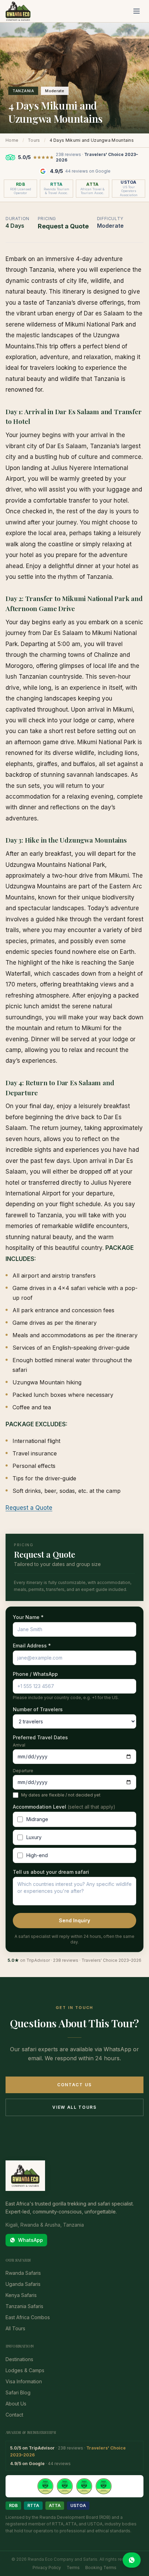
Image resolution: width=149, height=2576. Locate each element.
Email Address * (32, 1646)
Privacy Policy (47, 2568)
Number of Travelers (38, 1709)
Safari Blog (18, 2392)
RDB (13, 2505)
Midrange (37, 1819)
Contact (14, 2415)
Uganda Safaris (23, 2284)
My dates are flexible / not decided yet (61, 1795)
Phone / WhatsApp (35, 1674)
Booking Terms (101, 2568)
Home (12, 140)
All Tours (15, 2328)
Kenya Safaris (21, 2295)
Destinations (19, 2359)
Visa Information (24, 2381)
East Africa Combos (28, 2317)
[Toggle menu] (137, 11)
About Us (16, 2404)
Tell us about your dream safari (51, 1872)
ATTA (55, 2505)
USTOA (78, 2505)
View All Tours (74, 2107)
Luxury (34, 1837)
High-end (37, 1855)
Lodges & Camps (25, 2370)
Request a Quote (29, 1508)
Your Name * (28, 1617)
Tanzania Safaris (24, 2306)
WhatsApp (30, 2240)
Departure (23, 1771)
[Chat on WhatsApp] (132, 2560)
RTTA (33, 2505)
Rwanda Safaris (23, 2273)
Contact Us (74, 2085)
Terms (73, 2568)
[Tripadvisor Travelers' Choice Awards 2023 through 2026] (74, 2486)
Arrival (19, 1745)
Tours (34, 140)
